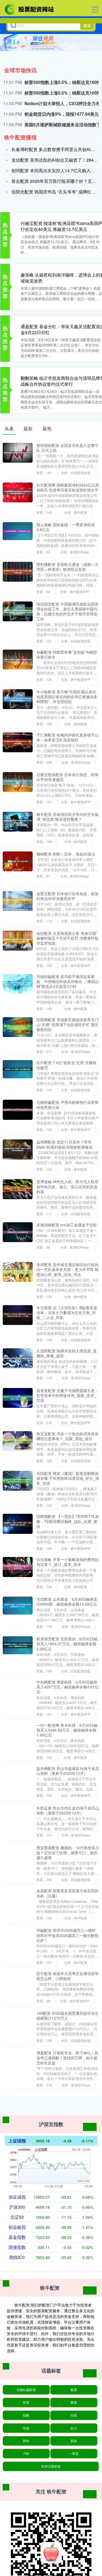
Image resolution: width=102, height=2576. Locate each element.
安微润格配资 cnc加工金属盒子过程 (67, 1225)
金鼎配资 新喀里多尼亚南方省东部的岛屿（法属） (67, 1893)
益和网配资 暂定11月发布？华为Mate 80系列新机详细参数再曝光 (64, 1144)
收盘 (26, 2428)
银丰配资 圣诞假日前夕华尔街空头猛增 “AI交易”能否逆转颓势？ (67, 817)
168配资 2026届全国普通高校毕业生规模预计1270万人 (67, 2016)
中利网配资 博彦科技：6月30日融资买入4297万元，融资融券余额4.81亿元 (67, 1687)
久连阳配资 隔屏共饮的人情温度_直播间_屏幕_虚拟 (67, 1353)
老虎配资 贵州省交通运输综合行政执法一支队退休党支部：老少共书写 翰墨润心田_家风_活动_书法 (67, 1269)
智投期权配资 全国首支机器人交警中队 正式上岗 (67, 448)
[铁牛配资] (30, 9)
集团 (74, 2389)
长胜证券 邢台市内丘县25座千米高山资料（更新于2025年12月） (68, 1810)
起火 (74, 2428)
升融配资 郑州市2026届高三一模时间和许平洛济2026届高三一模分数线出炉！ (67, 1935)
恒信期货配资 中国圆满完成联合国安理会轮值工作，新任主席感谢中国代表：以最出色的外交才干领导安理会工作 (67, 611)
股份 (26, 2441)
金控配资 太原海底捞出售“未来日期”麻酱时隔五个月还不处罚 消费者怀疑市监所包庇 (67, 938)
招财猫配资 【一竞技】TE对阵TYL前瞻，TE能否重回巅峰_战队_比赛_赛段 (68, 1521)
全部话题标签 (51, 2466)
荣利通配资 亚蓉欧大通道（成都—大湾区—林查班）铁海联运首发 (67, 567)
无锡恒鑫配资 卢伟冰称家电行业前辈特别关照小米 (67, 1105)
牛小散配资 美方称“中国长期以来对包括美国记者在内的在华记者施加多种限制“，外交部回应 (67, 697)
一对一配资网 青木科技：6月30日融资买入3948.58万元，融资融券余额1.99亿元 (67, 1730)
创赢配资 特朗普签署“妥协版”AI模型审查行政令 (67, 654)
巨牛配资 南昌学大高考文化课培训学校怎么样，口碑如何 (67, 1976)
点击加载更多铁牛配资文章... (51, 2107)
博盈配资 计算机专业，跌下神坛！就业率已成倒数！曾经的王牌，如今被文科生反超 (67, 2058)
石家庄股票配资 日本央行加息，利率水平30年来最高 (67, 777)
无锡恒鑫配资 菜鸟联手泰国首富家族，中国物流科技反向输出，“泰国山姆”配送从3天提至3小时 (68, 981)
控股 (74, 2415)
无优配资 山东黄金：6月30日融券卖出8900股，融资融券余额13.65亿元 (67, 1602)
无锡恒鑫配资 (26, 2389)
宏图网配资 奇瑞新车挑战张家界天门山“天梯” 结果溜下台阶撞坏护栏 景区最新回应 (67, 1024)
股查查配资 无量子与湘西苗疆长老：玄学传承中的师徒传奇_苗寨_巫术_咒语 (67, 1395)
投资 (26, 2402)
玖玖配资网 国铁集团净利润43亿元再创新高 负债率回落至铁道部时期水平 (68, 487)
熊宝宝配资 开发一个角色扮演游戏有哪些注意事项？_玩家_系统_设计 (67, 1436)
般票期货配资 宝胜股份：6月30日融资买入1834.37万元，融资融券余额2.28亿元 (67, 1644)
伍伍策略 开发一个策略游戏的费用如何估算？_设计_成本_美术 (67, 1562)
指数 (26, 2415)
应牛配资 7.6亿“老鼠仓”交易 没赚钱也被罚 (66, 1065)
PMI (26, 2453)
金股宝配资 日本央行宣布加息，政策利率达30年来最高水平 (67, 896)
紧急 (74, 2441)
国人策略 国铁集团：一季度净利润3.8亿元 (66, 527)
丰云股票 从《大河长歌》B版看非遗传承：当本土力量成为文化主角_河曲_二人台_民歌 (67, 1312)
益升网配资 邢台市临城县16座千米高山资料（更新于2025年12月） (68, 1771)
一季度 (74, 2453)
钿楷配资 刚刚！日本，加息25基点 (66, 854)
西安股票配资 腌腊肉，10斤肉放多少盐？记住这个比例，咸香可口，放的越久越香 (68, 1853)
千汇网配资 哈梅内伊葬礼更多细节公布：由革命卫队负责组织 (67, 737)
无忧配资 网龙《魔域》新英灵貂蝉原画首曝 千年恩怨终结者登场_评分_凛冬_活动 (68, 1478)
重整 (74, 2402)
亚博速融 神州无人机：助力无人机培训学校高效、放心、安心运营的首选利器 (67, 1186)
